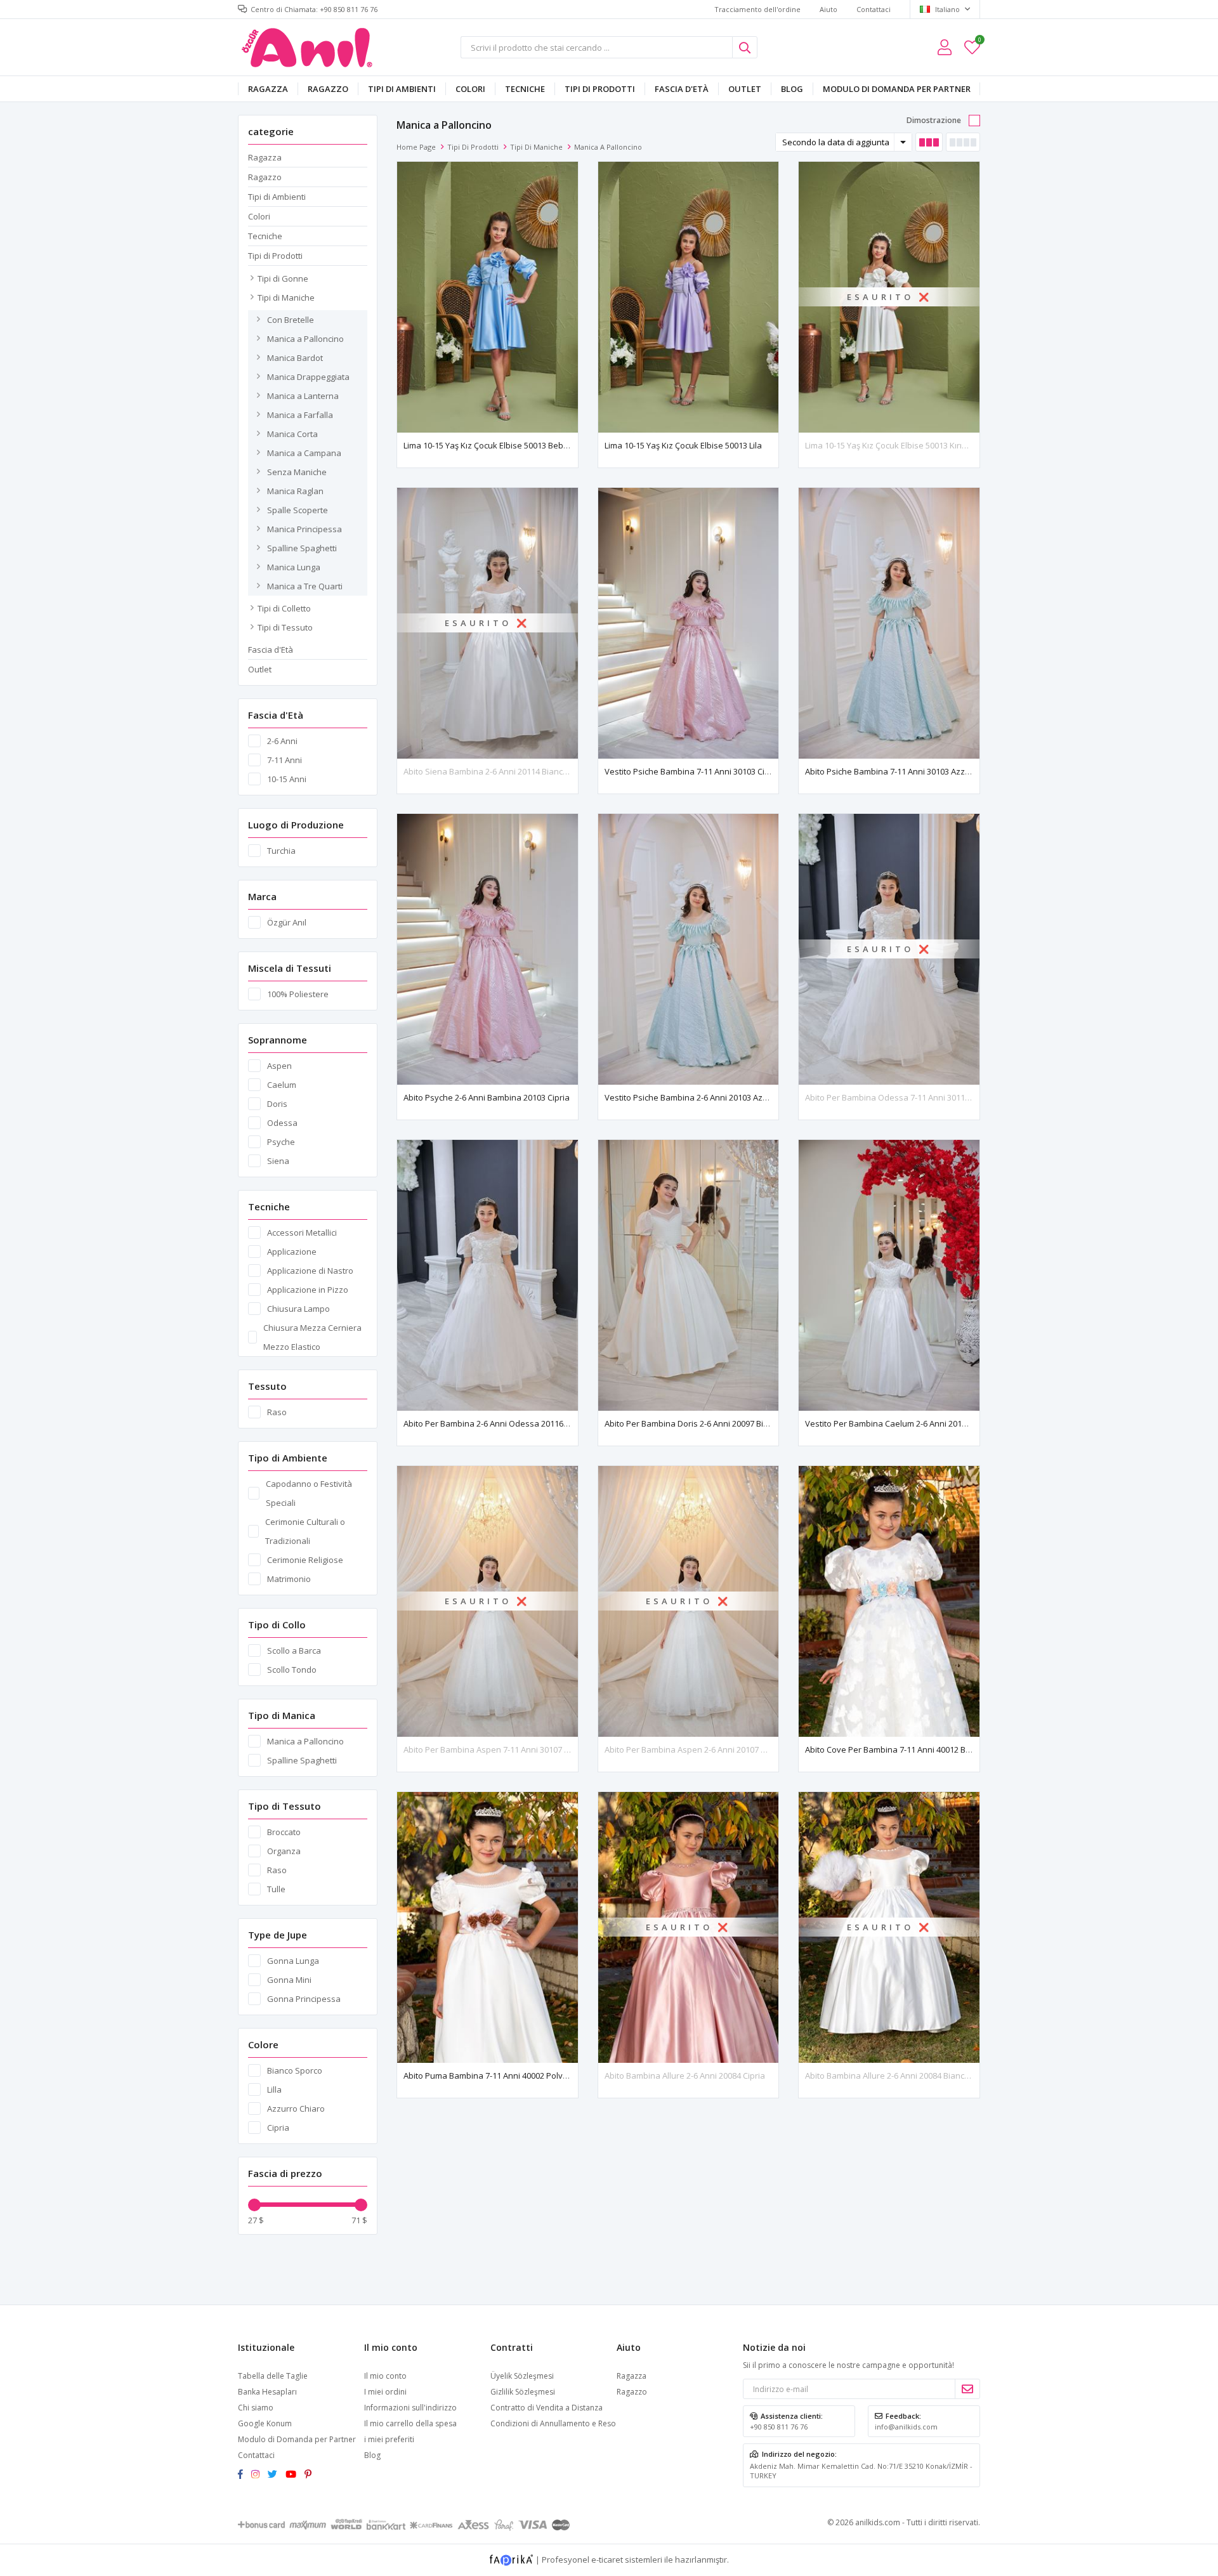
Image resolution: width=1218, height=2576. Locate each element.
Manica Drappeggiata (308, 377)
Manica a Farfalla (300, 415)
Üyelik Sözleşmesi (522, 2376)
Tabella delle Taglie (273, 2376)
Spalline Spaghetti (302, 548)
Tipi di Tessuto (285, 627)
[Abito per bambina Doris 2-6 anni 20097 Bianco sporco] (689, 1275)
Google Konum (265, 2423)
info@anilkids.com (906, 2427)
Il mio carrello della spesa (410, 2423)
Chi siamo (256, 2408)
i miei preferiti (979, 42)
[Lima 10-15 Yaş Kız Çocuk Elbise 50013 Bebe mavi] (488, 297)
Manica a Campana (304, 453)
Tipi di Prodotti (600, 89)
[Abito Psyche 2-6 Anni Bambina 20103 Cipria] (488, 949)
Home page (416, 147)
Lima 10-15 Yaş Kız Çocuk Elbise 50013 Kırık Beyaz (899, 445)
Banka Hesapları (267, 2392)
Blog (792, 89)
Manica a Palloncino (305, 339)
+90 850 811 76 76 (779, 2427)
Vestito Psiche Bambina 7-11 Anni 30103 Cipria (692, 771)
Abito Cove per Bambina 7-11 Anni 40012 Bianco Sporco (910, 1749)
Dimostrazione (934, 120)
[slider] (254, 2205)
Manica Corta (292, 434)
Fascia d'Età (682, 89)
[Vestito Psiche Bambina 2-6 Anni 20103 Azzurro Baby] (689, 949)
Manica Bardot (295, 358)
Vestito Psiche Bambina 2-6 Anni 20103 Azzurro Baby (705, 1097)
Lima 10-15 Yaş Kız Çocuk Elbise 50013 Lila (683, 445)
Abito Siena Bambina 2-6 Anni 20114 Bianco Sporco (500, 771)
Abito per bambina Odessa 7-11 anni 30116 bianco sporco (916, 1097)
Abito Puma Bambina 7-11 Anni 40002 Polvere (490, 2076)
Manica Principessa (304, 529)
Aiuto (828, 9)
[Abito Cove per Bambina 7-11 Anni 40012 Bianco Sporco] (889, 1601)
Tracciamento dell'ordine (757, 9)
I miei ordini (385, 2392)
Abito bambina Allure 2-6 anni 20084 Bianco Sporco (902, 2076)
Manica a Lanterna (303, 396)
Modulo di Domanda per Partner (897, 89)
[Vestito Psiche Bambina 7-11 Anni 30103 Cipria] (689, 623)
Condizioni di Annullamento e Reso (553, 2423)
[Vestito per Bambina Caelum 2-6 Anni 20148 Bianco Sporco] (889, 1275)
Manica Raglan (295, 491)
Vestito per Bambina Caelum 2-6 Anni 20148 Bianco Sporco (916, 1423)
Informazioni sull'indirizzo (410, 2408)
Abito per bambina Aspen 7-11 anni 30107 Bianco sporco (511, 1749)
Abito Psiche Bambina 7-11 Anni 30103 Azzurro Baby (904, 771)
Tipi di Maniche (286, 297)
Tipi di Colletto (284, 608)
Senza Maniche (297, 472)
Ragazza (268, 89)
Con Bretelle (291, 320)
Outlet (745, 89)
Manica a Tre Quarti (305, 586)
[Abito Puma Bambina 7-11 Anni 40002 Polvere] (488, 1927)
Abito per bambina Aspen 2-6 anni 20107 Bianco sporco (710, 1749)
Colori (470, 89)
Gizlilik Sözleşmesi (523, 2392)
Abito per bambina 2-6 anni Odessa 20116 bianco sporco (512, 1423)
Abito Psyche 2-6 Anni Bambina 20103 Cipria (487, 1097)
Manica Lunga (294, 567)
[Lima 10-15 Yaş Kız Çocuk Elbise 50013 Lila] (689, 297)
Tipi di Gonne (283, 278)
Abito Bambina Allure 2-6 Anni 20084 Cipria (685, 2076)
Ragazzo (328, 89)
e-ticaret (607, 2559)
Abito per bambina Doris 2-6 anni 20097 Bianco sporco (708, 1423)
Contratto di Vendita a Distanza (547, 2408)
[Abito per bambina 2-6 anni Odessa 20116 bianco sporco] (488, 1275)
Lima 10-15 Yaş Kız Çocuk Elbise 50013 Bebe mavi (496, 445)
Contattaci (874, 9)
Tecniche (525, 89)
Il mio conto (385, 2376)
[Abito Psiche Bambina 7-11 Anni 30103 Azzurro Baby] (889, 623)
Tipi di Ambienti (402, 89)
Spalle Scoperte (298, 510)
